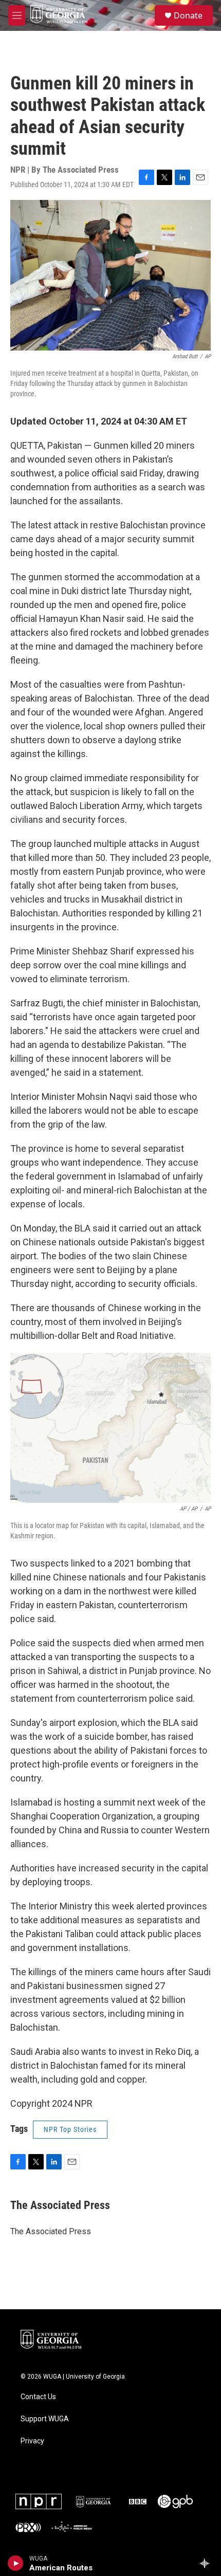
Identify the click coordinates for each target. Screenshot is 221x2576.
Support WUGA (45, 2419)
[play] (16, 2563)
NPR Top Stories (70, 2129)
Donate (188, 15)
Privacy (32, 2441)
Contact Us (38, 2397)
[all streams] (207, 2563)
